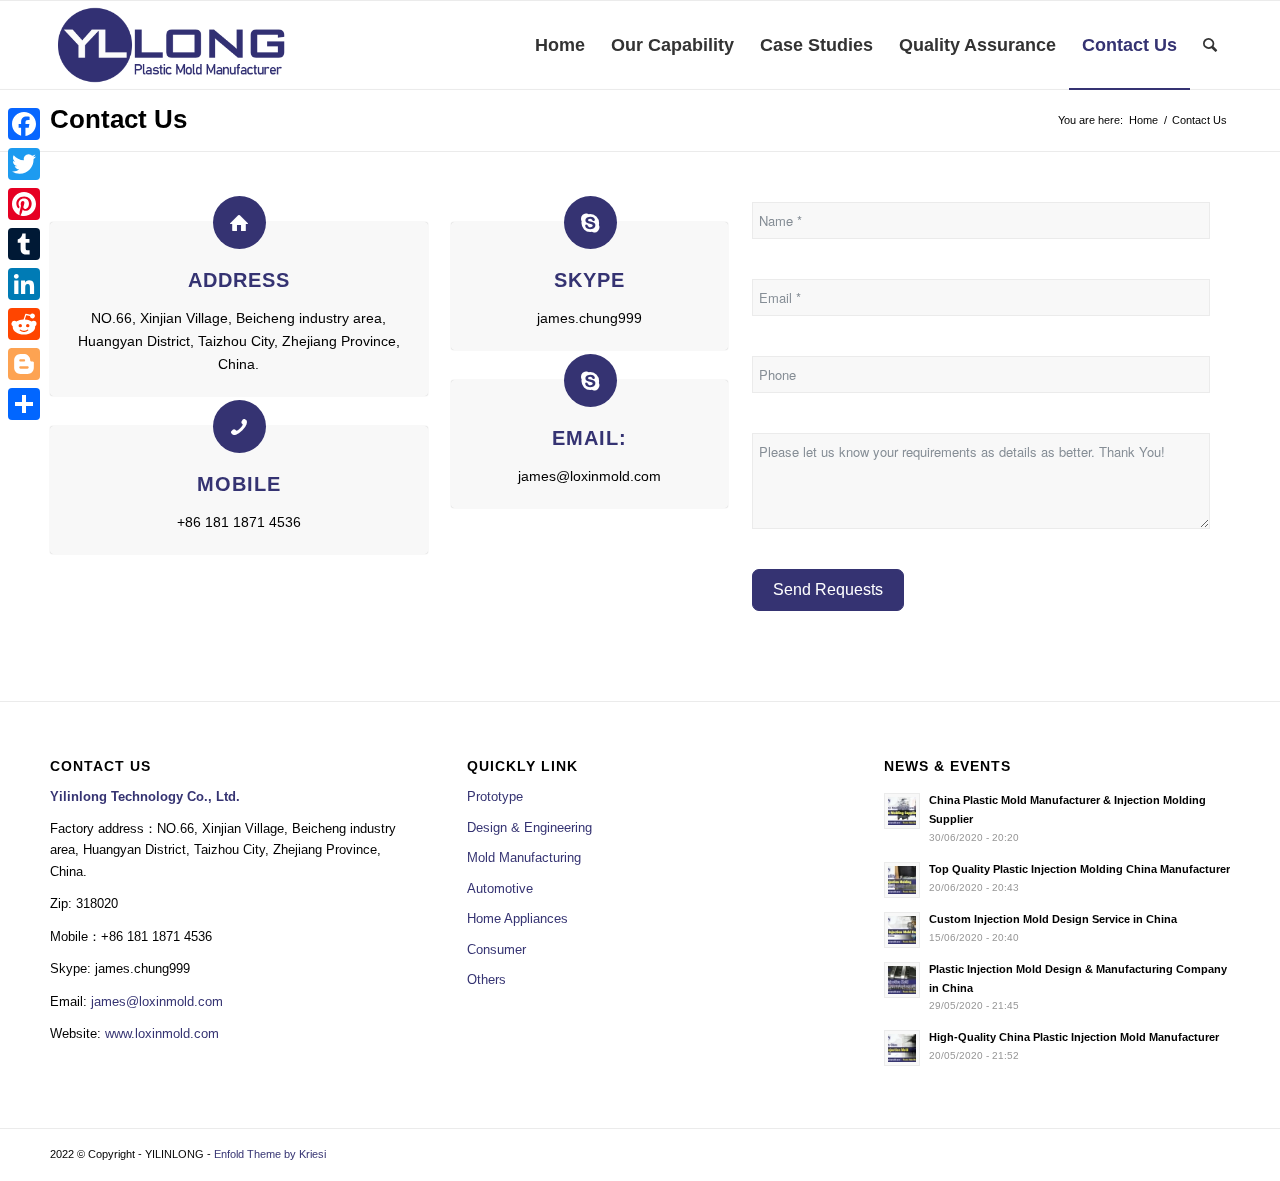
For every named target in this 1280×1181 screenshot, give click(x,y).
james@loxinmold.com (157, 1001)
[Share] (24, 404)
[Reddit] (24, 324)
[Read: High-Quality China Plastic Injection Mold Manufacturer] (902, 1048)
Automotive (500, 888)
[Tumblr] (24, 244)
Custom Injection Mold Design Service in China (1053, 919)
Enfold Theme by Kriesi (270, 1154)
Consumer (496, 949)
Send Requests (828, 589)
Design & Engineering (529, 827)
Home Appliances (517, 918)
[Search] (1210, 45)
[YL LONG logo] (171, 45)
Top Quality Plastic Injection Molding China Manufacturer (1079, 869)
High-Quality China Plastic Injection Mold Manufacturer (1074, 1037)
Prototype (495, 796)
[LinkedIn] (24, 284)
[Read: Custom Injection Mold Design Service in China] (902, 930)
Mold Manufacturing (524, 857)
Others (486, 979)
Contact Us (118, 119)
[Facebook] (24, 124)
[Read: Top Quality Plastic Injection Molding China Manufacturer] (902, 880)
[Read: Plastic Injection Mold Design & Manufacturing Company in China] (902, 980)
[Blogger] (24, 364)
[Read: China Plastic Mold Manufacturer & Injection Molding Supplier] (902, 811)
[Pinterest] (24, 204)
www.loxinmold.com (162, 1033)
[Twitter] (24, 164)
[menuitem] (560, 45)
